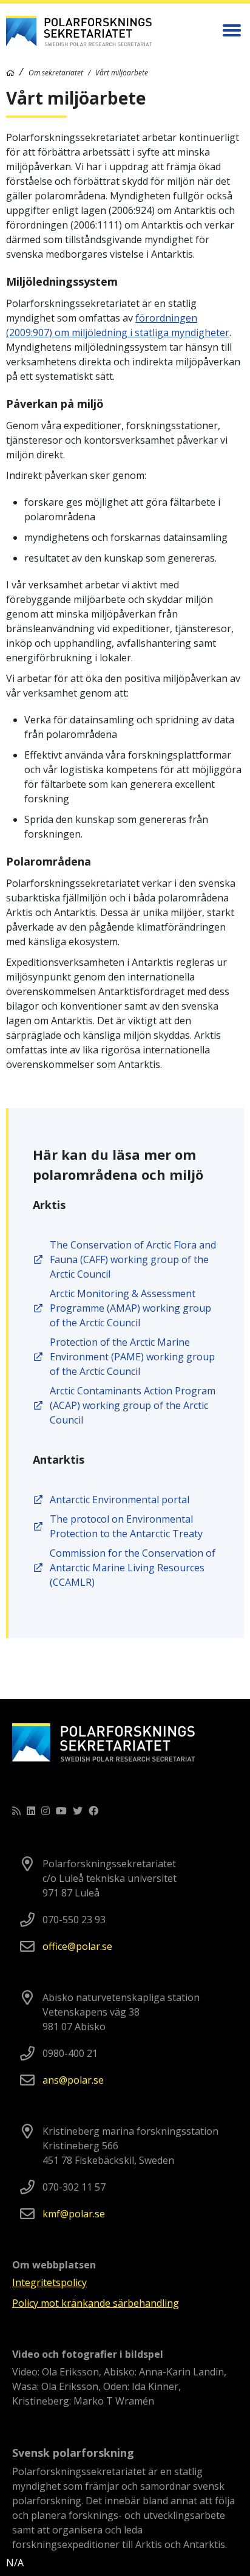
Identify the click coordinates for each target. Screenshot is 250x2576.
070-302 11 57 (74, 2187)
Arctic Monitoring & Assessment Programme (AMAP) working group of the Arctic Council (130, 1308)
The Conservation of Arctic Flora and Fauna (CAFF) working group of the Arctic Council (133, 1259)
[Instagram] (46, 1811)
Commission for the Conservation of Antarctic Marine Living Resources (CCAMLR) (133, 1568)
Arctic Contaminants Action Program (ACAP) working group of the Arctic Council (133, 1405)
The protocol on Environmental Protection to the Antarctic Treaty (127, 1526)
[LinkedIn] (31, 1811)
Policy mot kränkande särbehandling (96, 2303)
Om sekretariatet (56, 73)
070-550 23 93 (74, 1920)
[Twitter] (78, 1811)
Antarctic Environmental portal (120, 1500)
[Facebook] (93, 1811)
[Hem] (10, 73)
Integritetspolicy (49, 2282)
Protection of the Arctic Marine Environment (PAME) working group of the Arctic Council (132, 1357)
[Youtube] (61, 1811)
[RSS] (16, 1811)
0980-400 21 (70, 2053)
